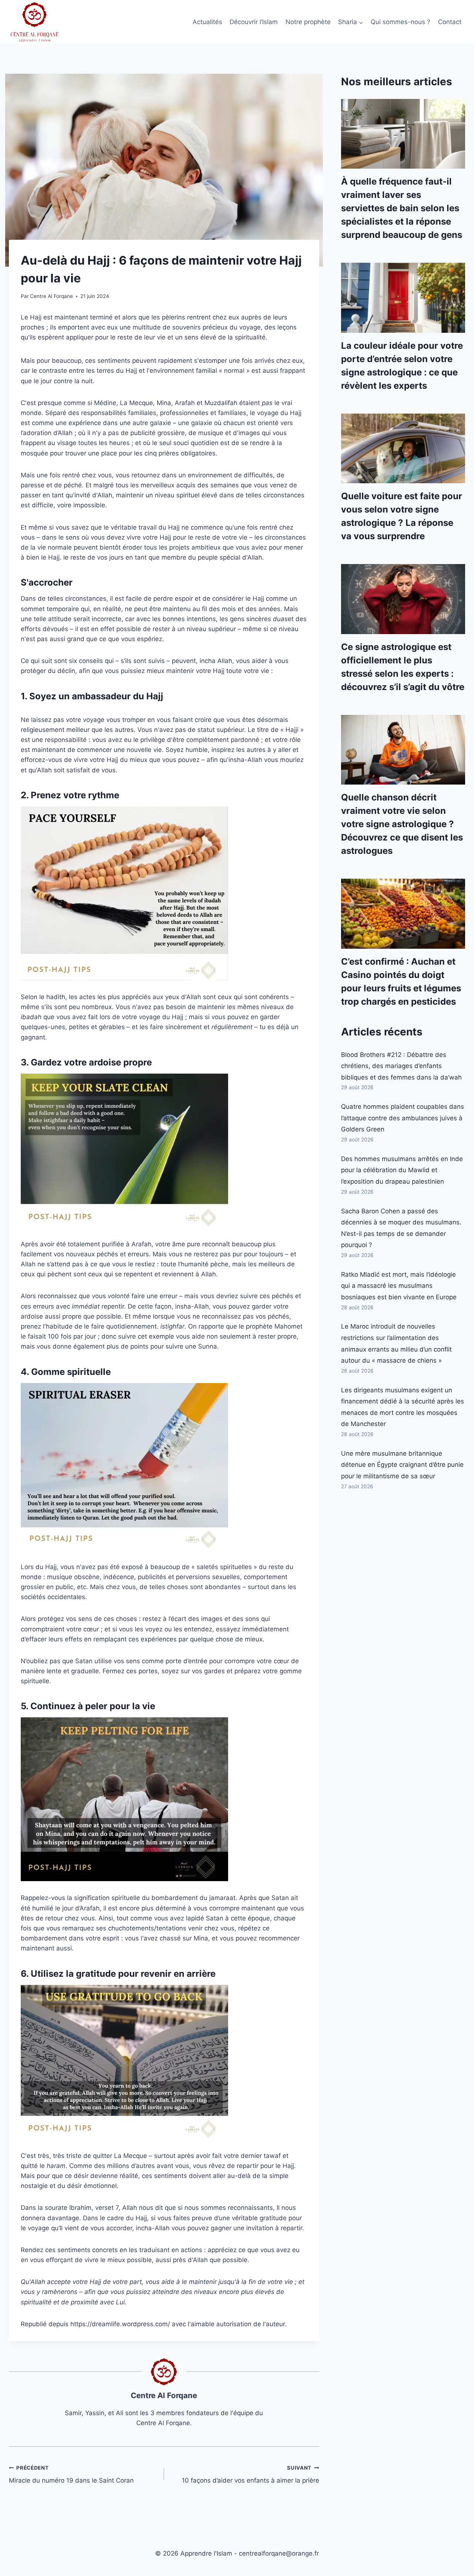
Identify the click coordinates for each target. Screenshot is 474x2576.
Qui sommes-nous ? (400, 22)
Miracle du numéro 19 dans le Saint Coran (71, 2475)
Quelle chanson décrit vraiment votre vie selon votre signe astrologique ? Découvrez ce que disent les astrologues (402, 824)
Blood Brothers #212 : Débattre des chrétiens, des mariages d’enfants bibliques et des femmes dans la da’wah (401, 1066)
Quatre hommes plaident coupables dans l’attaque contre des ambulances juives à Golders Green (403, 1118)
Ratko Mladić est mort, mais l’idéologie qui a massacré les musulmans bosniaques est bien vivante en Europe (399, 1286)
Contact (450, 22)
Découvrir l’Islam (254, 22)
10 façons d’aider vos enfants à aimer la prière (251, 2475)
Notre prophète (308, 22)
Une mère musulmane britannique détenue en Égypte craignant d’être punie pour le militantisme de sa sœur (402, 1465)
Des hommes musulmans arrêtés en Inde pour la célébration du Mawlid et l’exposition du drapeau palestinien (402, 1170)
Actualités (207, 22)
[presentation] (403, 134)
